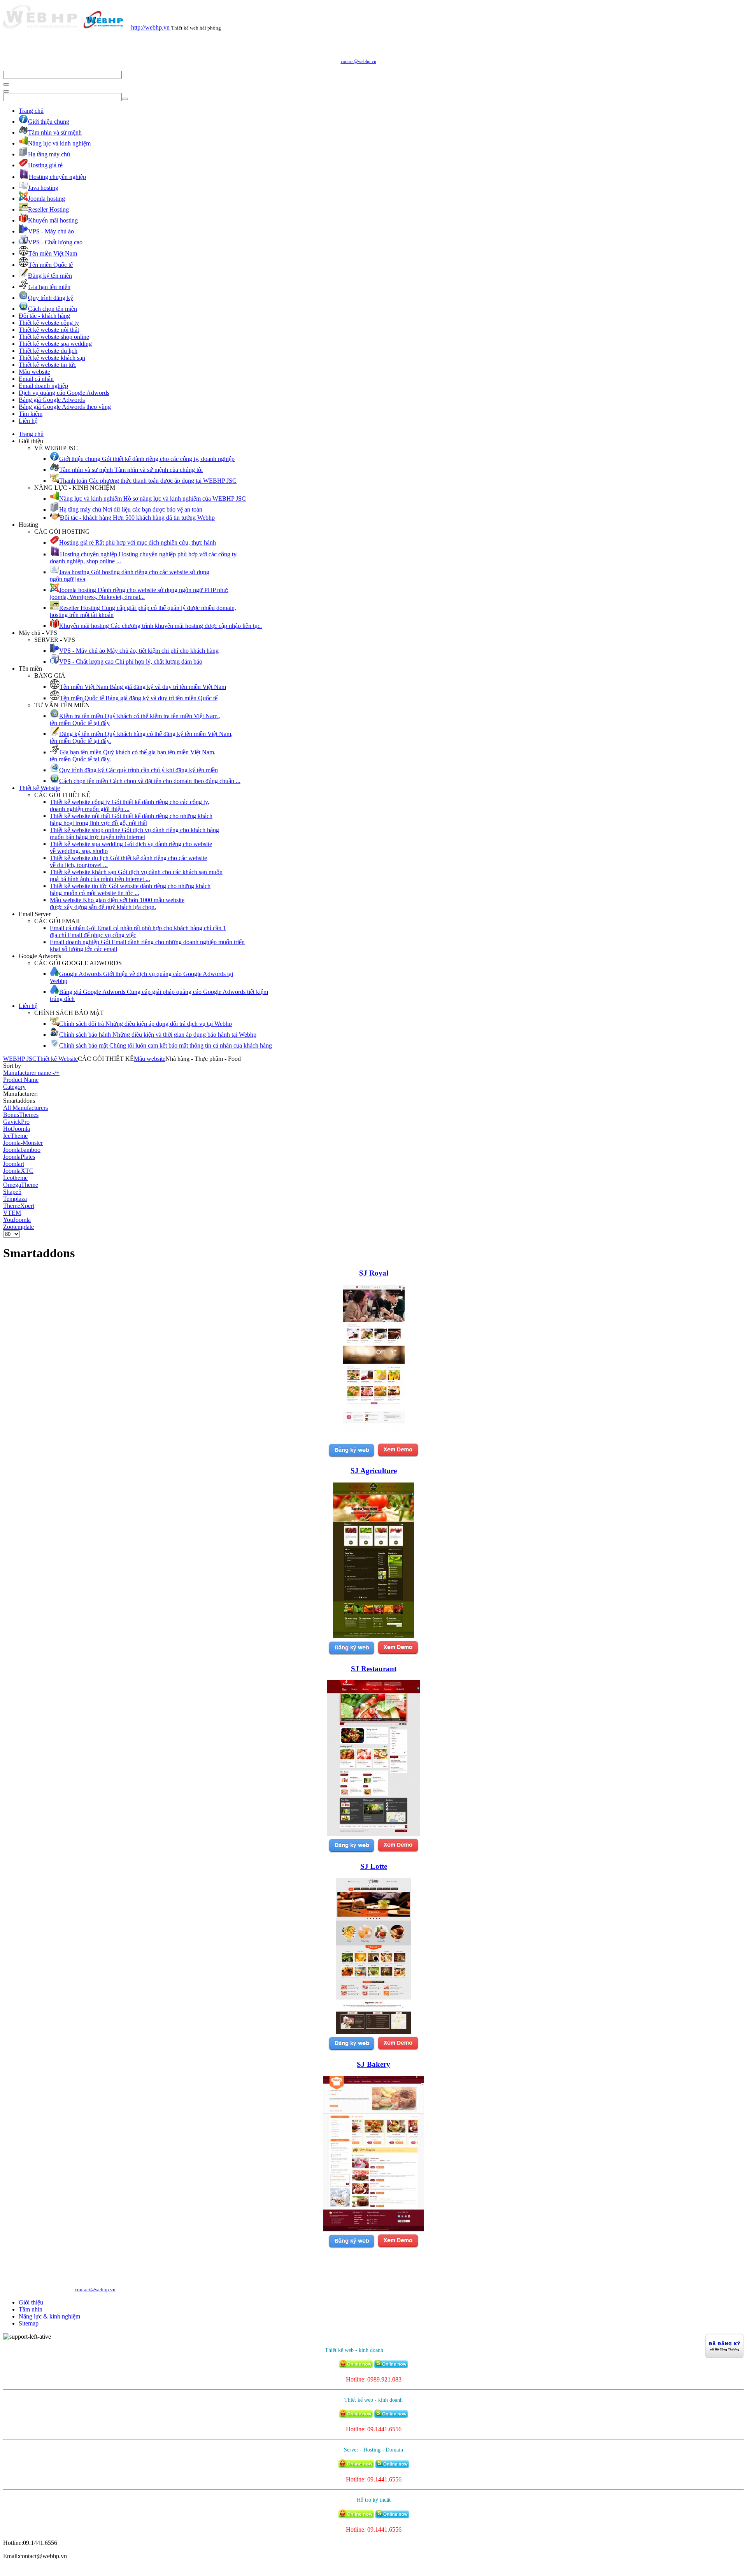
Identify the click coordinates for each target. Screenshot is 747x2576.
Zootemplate (18, 1227)
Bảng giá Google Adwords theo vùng (65, 407)
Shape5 (12, 1192)
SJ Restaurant (374, 1669)
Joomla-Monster (23, 1143)
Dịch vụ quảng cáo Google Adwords (64, 393)
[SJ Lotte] (373, 2032)
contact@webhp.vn (359, 61)
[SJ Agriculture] (373, 1636)
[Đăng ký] (351, 1456)
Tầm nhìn (31, 2309)
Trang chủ (31, 111)
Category (14, 1087)
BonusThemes (21, 1115)
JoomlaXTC (18, 1171)
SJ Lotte (374, 1866)
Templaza (15, 1199)
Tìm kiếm (31, 414)
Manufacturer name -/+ (31, 1073)
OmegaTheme (21, 1185)
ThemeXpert (19, 1206)
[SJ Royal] (374, 1438)
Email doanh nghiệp (43, 386)
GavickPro (16, 1122)
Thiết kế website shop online (54, 337)
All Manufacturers (25, 1108)
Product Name (21, 1080)
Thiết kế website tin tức (47, 365)
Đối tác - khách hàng (44, 316)
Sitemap (29, 2323)
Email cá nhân (36, 379)
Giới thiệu (31, 2302)
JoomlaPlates (19, 1157)
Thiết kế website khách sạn (52, 358)
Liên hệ (28, 421)
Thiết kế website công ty (49, 323)
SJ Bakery (373, 2064)
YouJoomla (17, 1220)
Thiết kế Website (39, 788)
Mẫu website (34, 372)
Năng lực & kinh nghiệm (49, 2316)
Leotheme (15, 1178)
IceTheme (15, 1136)
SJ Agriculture (374, 1471)
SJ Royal (374, 1273)
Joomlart (14, 1164)
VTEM (12, 1213)
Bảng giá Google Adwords (52, 400)
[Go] (6, 84)
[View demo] (398, 1456)
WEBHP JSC (20, 1059)
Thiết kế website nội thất (49, 330)
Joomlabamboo (22, 1150)
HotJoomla (17, 1129)
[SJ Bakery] (373, 2229)
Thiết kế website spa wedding (55, 344)
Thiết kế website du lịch (48, 351)
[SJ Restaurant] (373, 1834)
